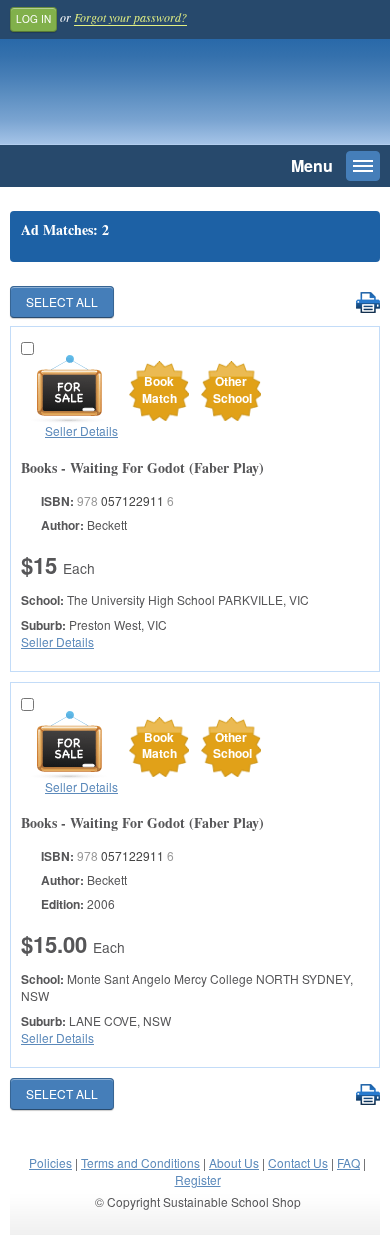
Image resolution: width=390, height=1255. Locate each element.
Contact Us (298, 1162)
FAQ (348, 1162)
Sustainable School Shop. (149, 97)
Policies (50, 1162)
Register (198, 1179)
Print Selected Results (367, 303)
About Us (234, 1162)
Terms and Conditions (140, 1162)
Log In (33, 19)
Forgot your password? (130, 17)
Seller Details (81, 430)
